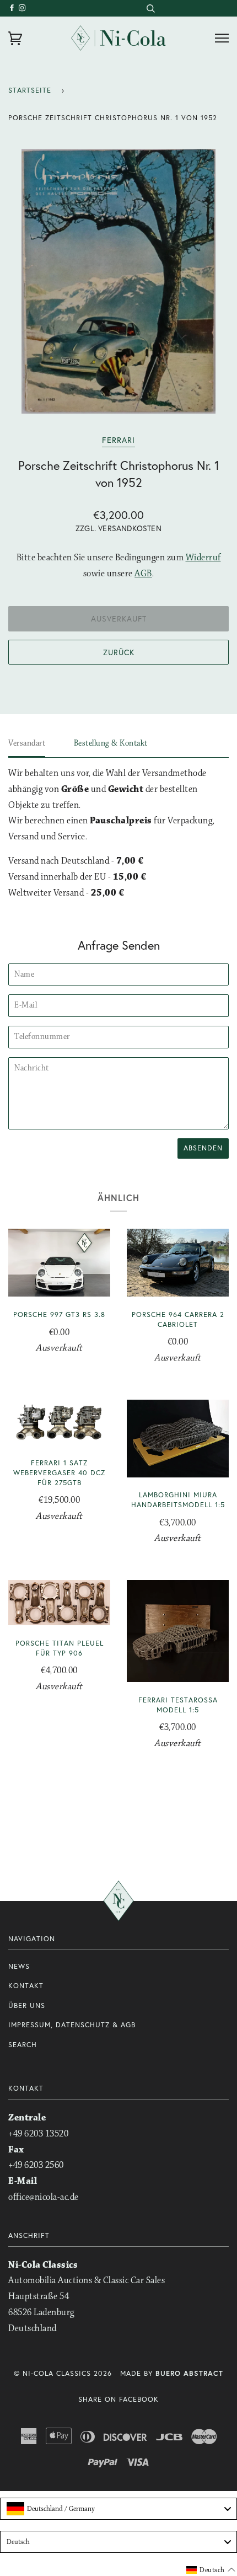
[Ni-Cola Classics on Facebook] (14, 8)
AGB (143, 574)
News (19, 1966)
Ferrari (118, 440)
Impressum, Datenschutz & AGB (72, 2025)
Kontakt (26, 1986)
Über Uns (27, 2005)
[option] (118, 281)
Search (23, 2045)
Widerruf (203, 558)
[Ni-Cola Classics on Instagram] (23, 8)
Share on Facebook (118, 2399)
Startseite (30, 90)
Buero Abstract (189, 2373)
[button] (211, 2570)
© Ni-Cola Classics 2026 (63, 2373)
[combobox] (150, 8)
